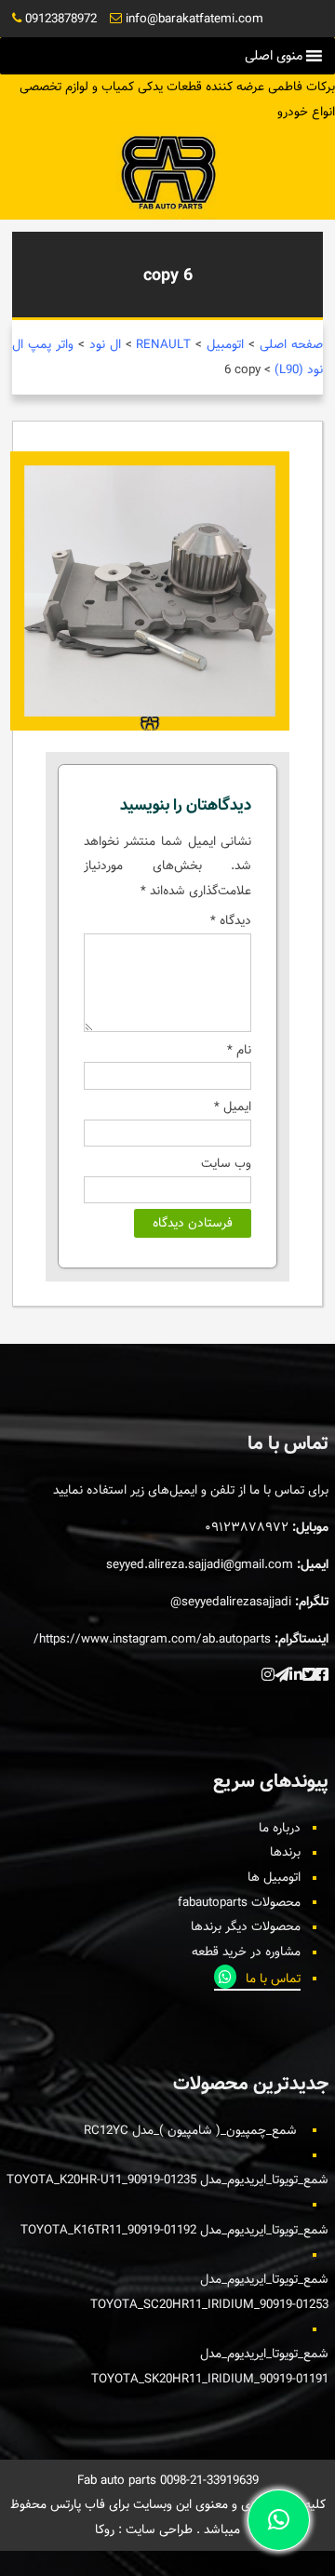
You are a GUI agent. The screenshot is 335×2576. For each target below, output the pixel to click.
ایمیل (233, 1107)
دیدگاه (231, 920)
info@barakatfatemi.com (194, 19)
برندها (285, 1852)
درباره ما (280, 1828)
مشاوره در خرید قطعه (246, 1952)
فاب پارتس (76, 2504)
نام (239, 1050)
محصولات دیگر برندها (246, 1926)
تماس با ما (273, 1979)
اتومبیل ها (274, 1877)
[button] (274, 56)
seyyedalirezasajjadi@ (231, 1602)
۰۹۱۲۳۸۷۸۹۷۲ (247, 1527)
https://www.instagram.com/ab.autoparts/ (152, 1639)
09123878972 (61, 19)
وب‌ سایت (226, 1163)
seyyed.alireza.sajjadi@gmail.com (200, 1564)
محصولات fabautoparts (239, 1902)
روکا (105, 2529)
